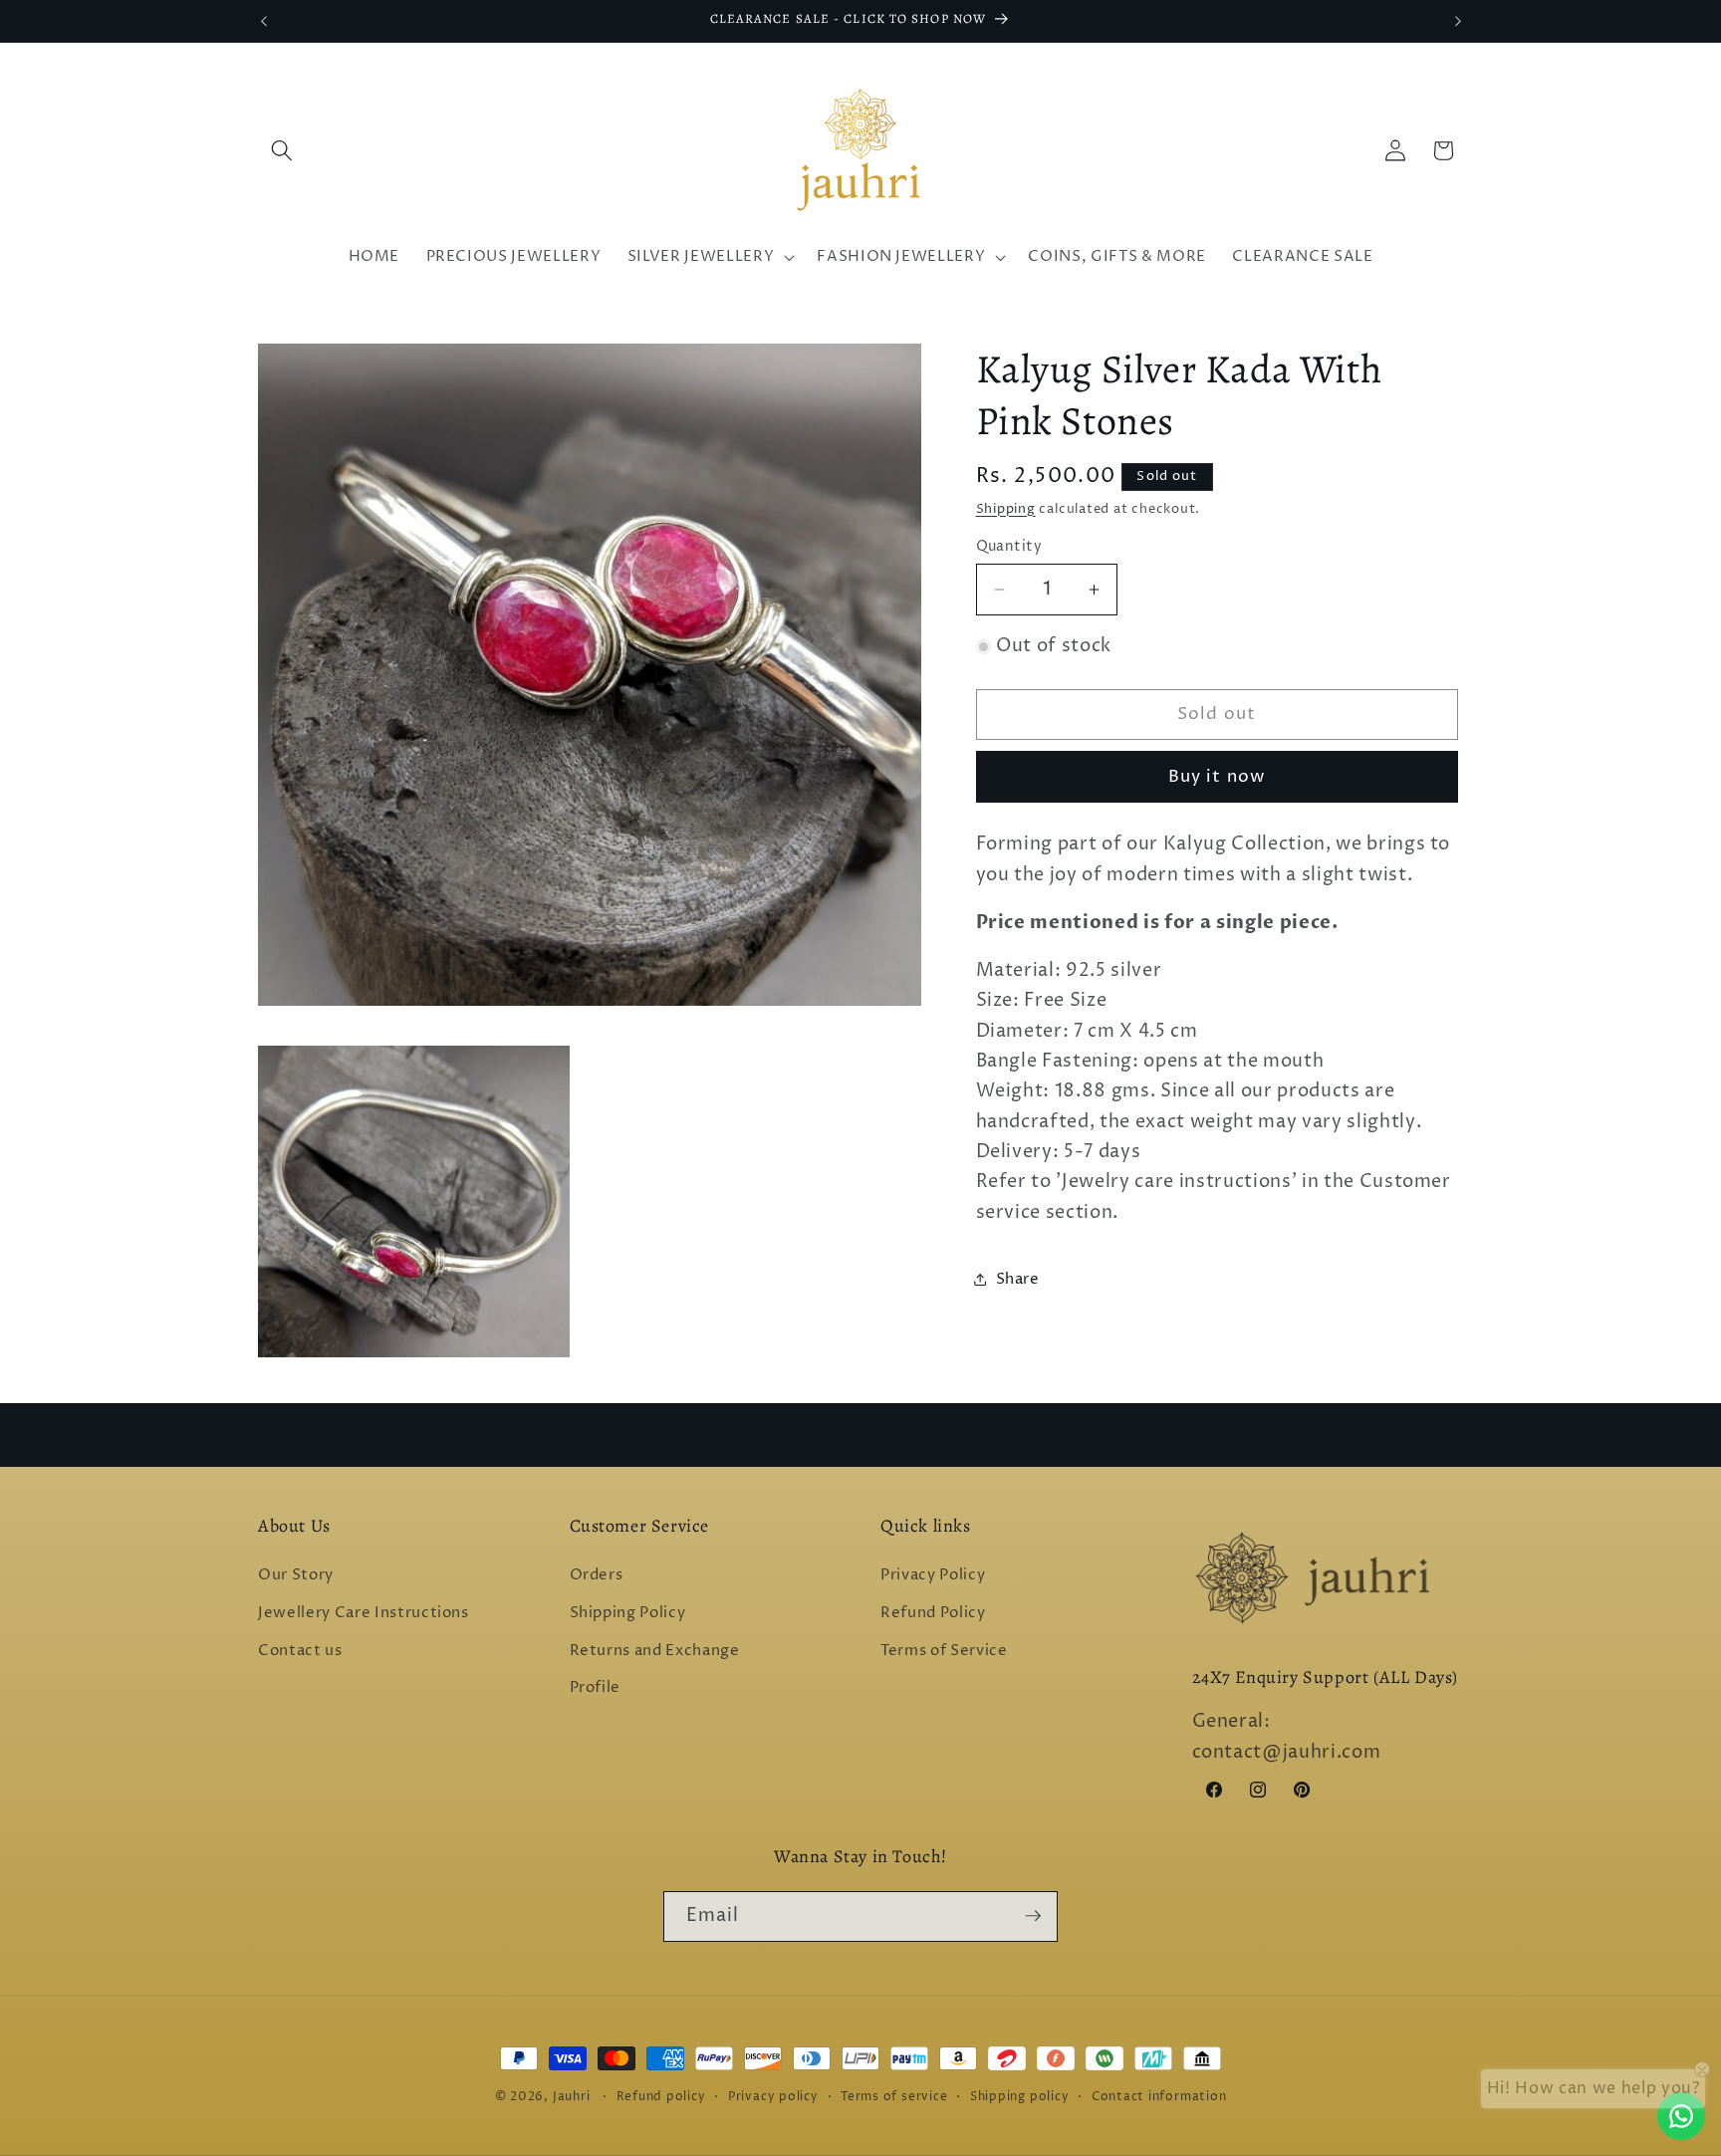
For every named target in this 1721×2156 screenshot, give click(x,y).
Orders (597, 1576)
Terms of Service (944, 1651)
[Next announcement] (1458, 21)
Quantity (1009, 547)
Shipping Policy (628, 1613)
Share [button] (1018, 1279)
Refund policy (661, 2097)
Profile (596, 1687)
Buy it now (1217, 777)
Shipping (1006, 509)
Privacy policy (773, 2097)
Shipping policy (1020, 2097)
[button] (282, 150)
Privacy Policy (933, 1576)
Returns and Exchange (655, 1651)
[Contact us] (1681, 2116)
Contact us (300, 1651)
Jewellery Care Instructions (364, 1613)
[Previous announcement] (264, 21)
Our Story (296, 1576)
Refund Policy (933, 1613)
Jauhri (572, 2097)
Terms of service (894, 2097)
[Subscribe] (1033, 1916)
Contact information (1159, 2097)
